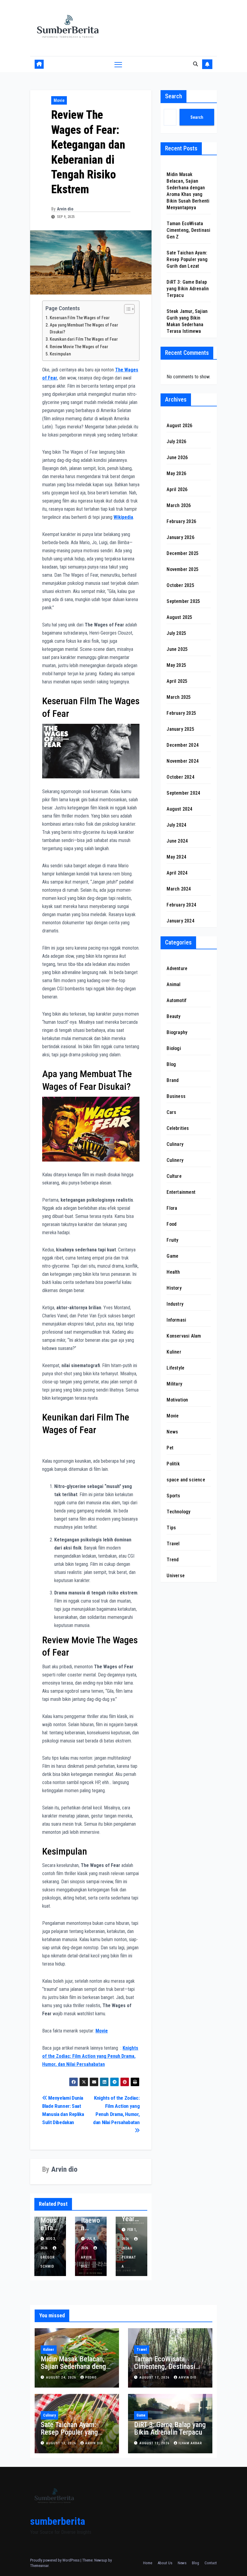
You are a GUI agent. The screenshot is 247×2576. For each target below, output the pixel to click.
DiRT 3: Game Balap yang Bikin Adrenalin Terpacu (188, 289)
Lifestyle (175, 1368)
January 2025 (180, 729)
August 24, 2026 (62, 2377)
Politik (173, 1464)
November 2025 (183, 569)
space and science (186, 1480)
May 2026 (176, 473)
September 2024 (183, 793)
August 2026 (179, 426)
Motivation (177, 1400)
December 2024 (183, 745)
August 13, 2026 (62, 2443)
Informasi (176, 1320)
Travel (173, 1544)
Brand (173, 1080)
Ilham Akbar (190, 2443)
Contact (211, 2563)
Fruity (172, 1240)
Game (172, 1256)
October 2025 (180, 585)
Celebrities (178, 1128)
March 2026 (179, 505)
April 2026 (177, 489)
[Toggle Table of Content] (126, 309)
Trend (173, 1560)
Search (174, 96)
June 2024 (177, 841)
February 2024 (181, 905)
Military (174, 1384)
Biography (177, 1032)
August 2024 (179, 809)
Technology (178, 1512)
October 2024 (180, 777)
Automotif (177, 1000)
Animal (174, 984)
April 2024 (177, 873)
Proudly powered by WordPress (55, 2560)
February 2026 (181, 521)
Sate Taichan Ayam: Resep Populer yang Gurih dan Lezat (187, 259)
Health (173, 1272)
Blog (171, 1064)
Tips (171, 1528)
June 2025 (177, 649)
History (174, 1288)
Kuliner (174, 1352)
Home (148, 2563)
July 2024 (176, 825)
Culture (174, 1176)
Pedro (91, 2377)
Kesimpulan (60, 354)
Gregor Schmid (48, 2262)
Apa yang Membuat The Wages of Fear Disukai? (84, 329)
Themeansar (39, 2566)
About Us (165, 2563)
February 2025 (181, 713)
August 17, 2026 (155, 2377)
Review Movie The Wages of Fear (79, 347)
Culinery (175, 1160)
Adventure (177, 968)
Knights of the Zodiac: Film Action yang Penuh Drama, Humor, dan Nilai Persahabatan (116, 2110)
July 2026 (176, 441)
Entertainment (181, 1192)
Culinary (175, 1144)
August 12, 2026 (155, 2443)
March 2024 (179, 889)
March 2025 (179, 697)
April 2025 (177, 681)
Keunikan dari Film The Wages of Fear (84, 339)
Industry (175, 1304)
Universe (176, 1576)
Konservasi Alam (184, 1336)
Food (172, 1224)
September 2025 (183, 601)
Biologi (174, 1048)
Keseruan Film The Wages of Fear (80, 318)
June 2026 (177, 457)
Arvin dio (65, 209)
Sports (173, 1496)
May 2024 (176, 857)
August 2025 (179, 617)
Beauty (174, 1016)
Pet (170, 1448)
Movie (59, 100)
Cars (171, 1112)
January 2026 (180, 537)
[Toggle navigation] (118, 64)
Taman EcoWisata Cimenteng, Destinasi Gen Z (188, 230)
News (172, 1432)
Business (176, 1096)
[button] (195, 64)
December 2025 (183, 553)
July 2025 (176, 633)
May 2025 (176, 665)
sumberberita (58, 2521)
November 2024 (183, 761)
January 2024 (180, 921)
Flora (172, 1208)
